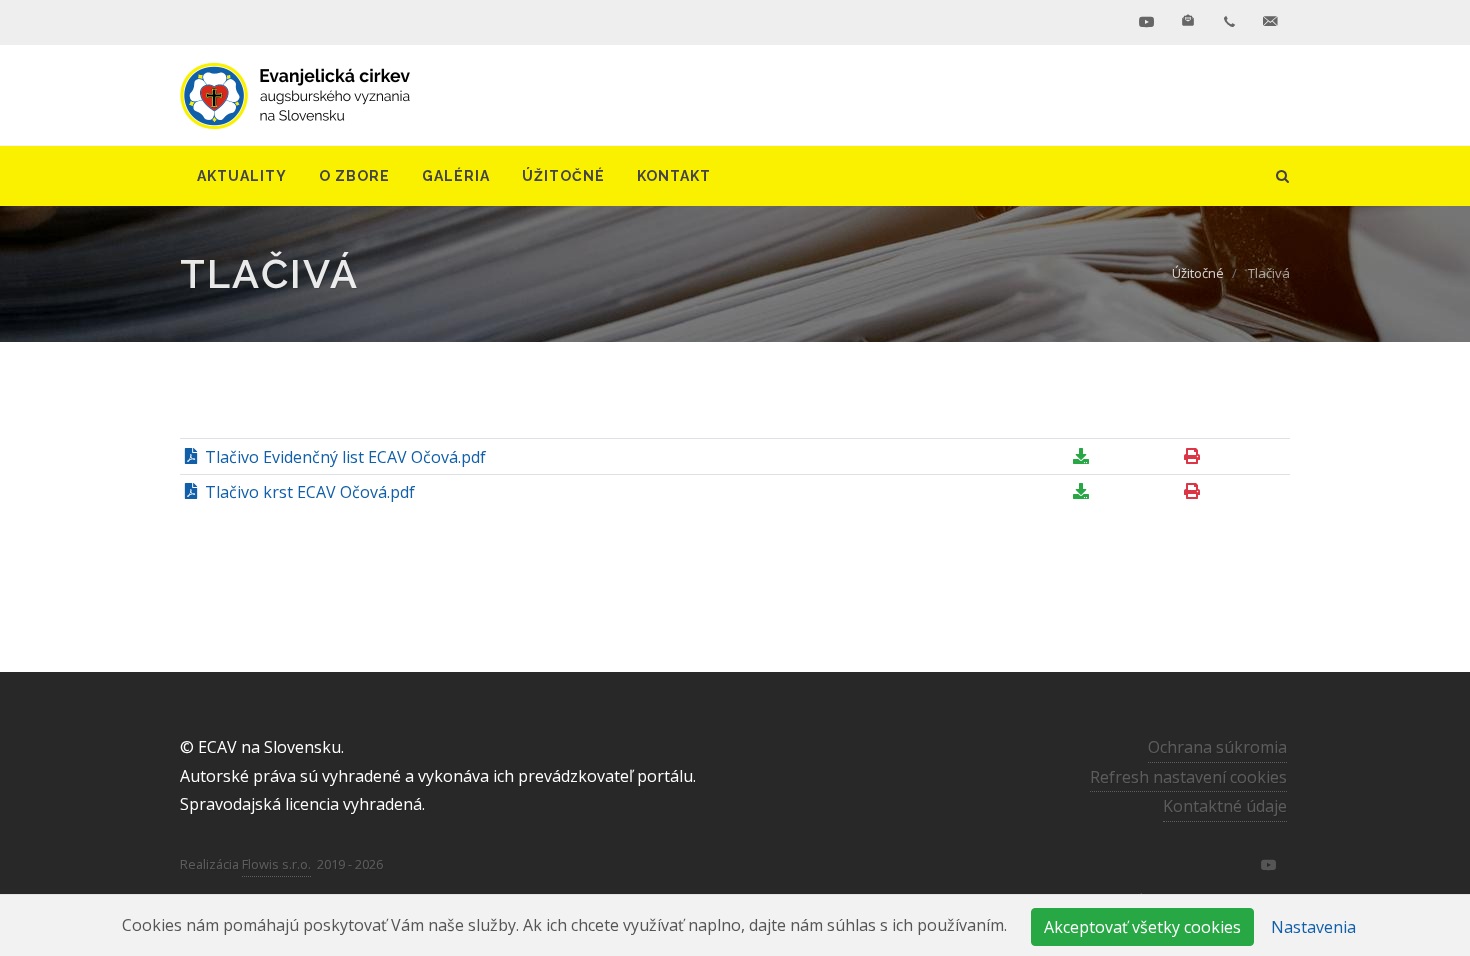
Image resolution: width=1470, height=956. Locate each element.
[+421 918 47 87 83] (1229, 22)
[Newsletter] (1188, 22)
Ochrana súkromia (1217, 747)
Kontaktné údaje (1225, 806)
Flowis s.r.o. (276, 864)
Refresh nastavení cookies (1188, 777)
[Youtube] (1147, 22)
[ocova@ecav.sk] (1270, 22)
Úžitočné (1198, 273)
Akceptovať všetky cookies (1142, 927)
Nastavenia (1313, 927)
